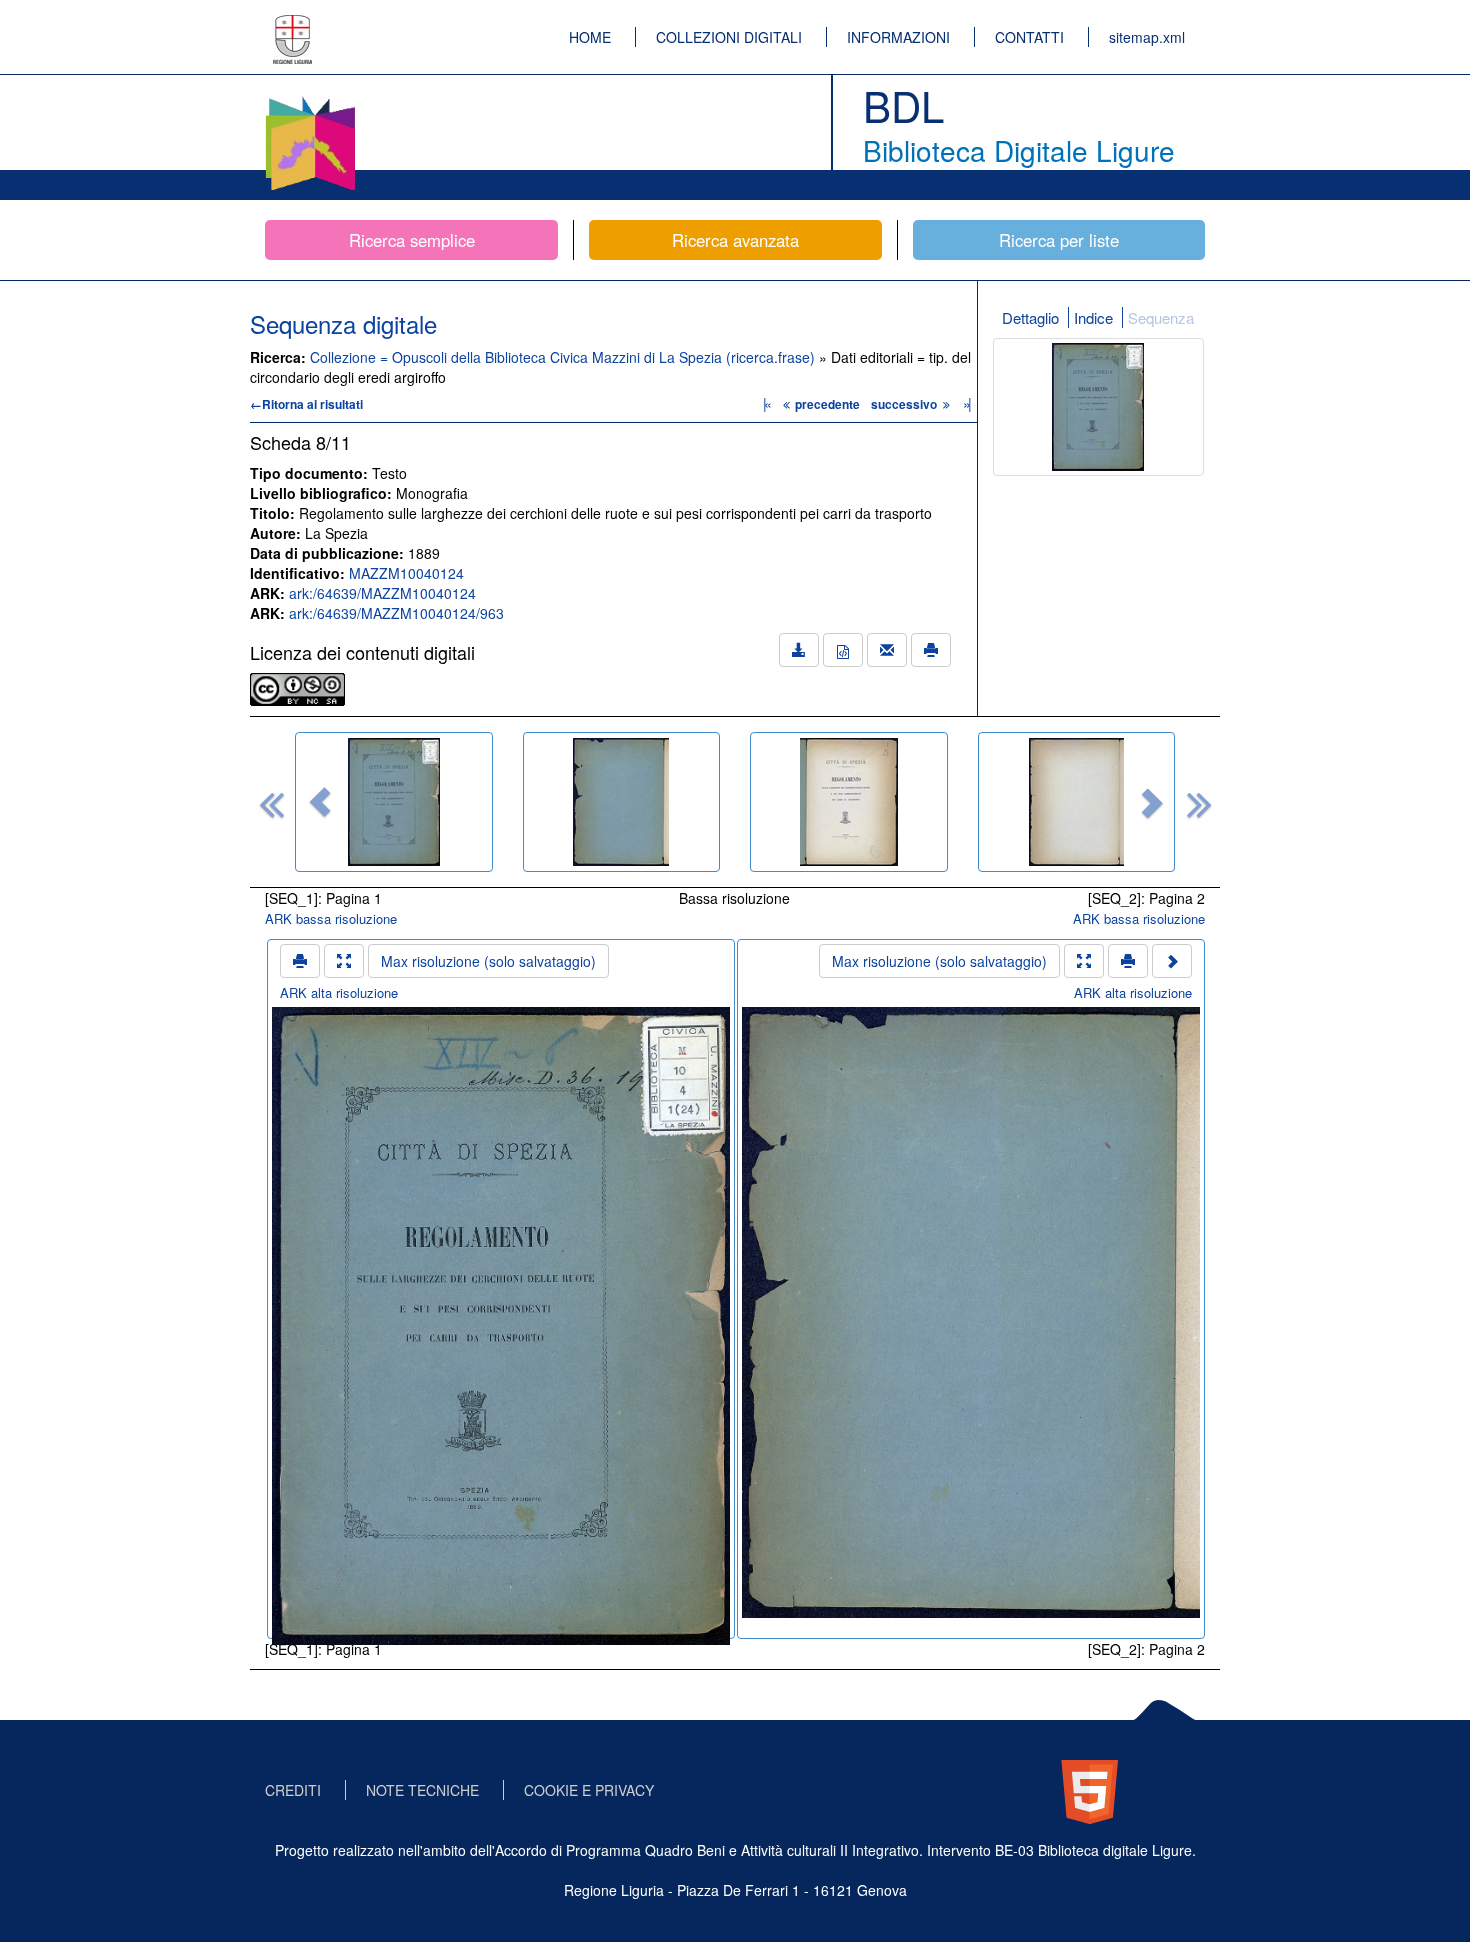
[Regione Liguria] (293, 25)
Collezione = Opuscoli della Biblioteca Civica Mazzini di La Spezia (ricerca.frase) (564, 357)
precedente (827, 404)
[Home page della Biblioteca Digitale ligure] (310, 100)
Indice (1093, 317)
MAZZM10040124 (406, 573)
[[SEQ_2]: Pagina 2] (622, 802)
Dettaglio (1030, 317)
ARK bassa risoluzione (331, 918)
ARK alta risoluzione (339, 992)
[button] (320, 802)
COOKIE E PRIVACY (589, 1790)
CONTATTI (1029, 37)
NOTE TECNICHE (422, 1790)
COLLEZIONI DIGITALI (729, 37)
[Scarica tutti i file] (799, 650)
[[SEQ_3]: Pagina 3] (849, 802)
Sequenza (1161, 317)
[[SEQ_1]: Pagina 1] (394, 802)
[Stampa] (931, 650)
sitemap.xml (1147, 37)
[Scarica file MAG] (843, 650)
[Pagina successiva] (1172, 961)
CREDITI (293, 1790)
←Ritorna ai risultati (306, 404)
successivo (905, 404)
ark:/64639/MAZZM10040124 (382, 593)
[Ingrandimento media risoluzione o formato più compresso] (344, 961)
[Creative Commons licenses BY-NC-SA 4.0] (297, 687)
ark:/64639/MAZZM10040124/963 (396, 613)
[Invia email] (887, 650)
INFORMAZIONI (898, 37)
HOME (590, 37)
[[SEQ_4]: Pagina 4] (1077, 802)
